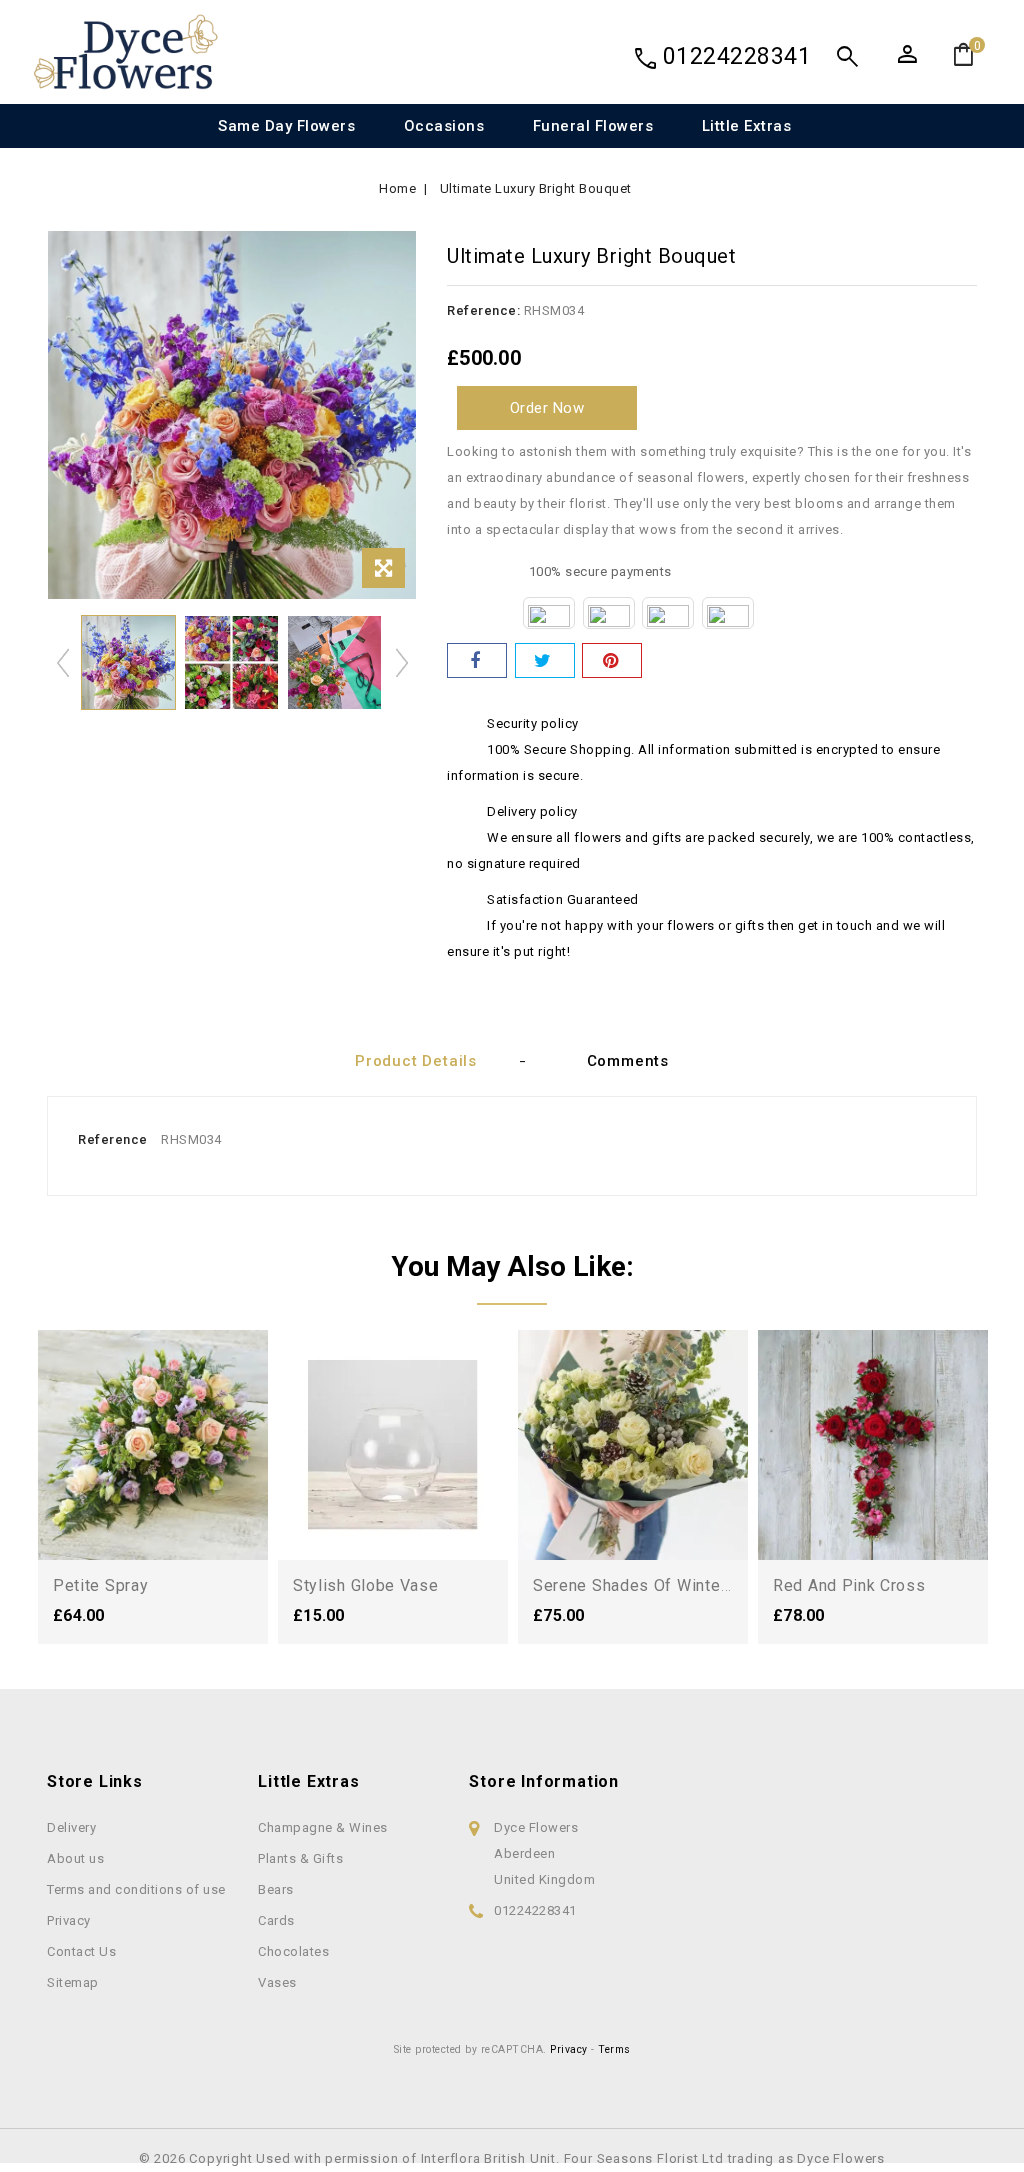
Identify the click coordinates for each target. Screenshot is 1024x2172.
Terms (614, 2049)
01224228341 (737, 56)
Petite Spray (100, 1585)
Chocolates (293, 1951)
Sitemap (73, 1982)
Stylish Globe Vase (366, 1585)
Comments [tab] (628, 1061)
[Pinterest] (612, 660)
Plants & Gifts (300, 1858)
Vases (277, 1982)
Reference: (483, 310)
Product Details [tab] (416, 1061)
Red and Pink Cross (849, 1585)
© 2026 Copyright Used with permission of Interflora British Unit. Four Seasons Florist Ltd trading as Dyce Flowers (512, 2158)
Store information (544, 1781)
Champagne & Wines (323, 1827)
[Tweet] (545, 660)
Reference (113, 1139)
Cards (276, 1920)
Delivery (71, 1827)
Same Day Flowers (286, 126)
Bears (276, 1889)
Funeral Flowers (593, 126)
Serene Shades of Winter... (634, 1585)
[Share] (477, 660)
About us (75, 1858)
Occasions (444, 126)
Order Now (547, 408)
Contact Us (81, 1951)
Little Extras (747, 126)
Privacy (69, 1920)
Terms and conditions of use (136, 1889)
